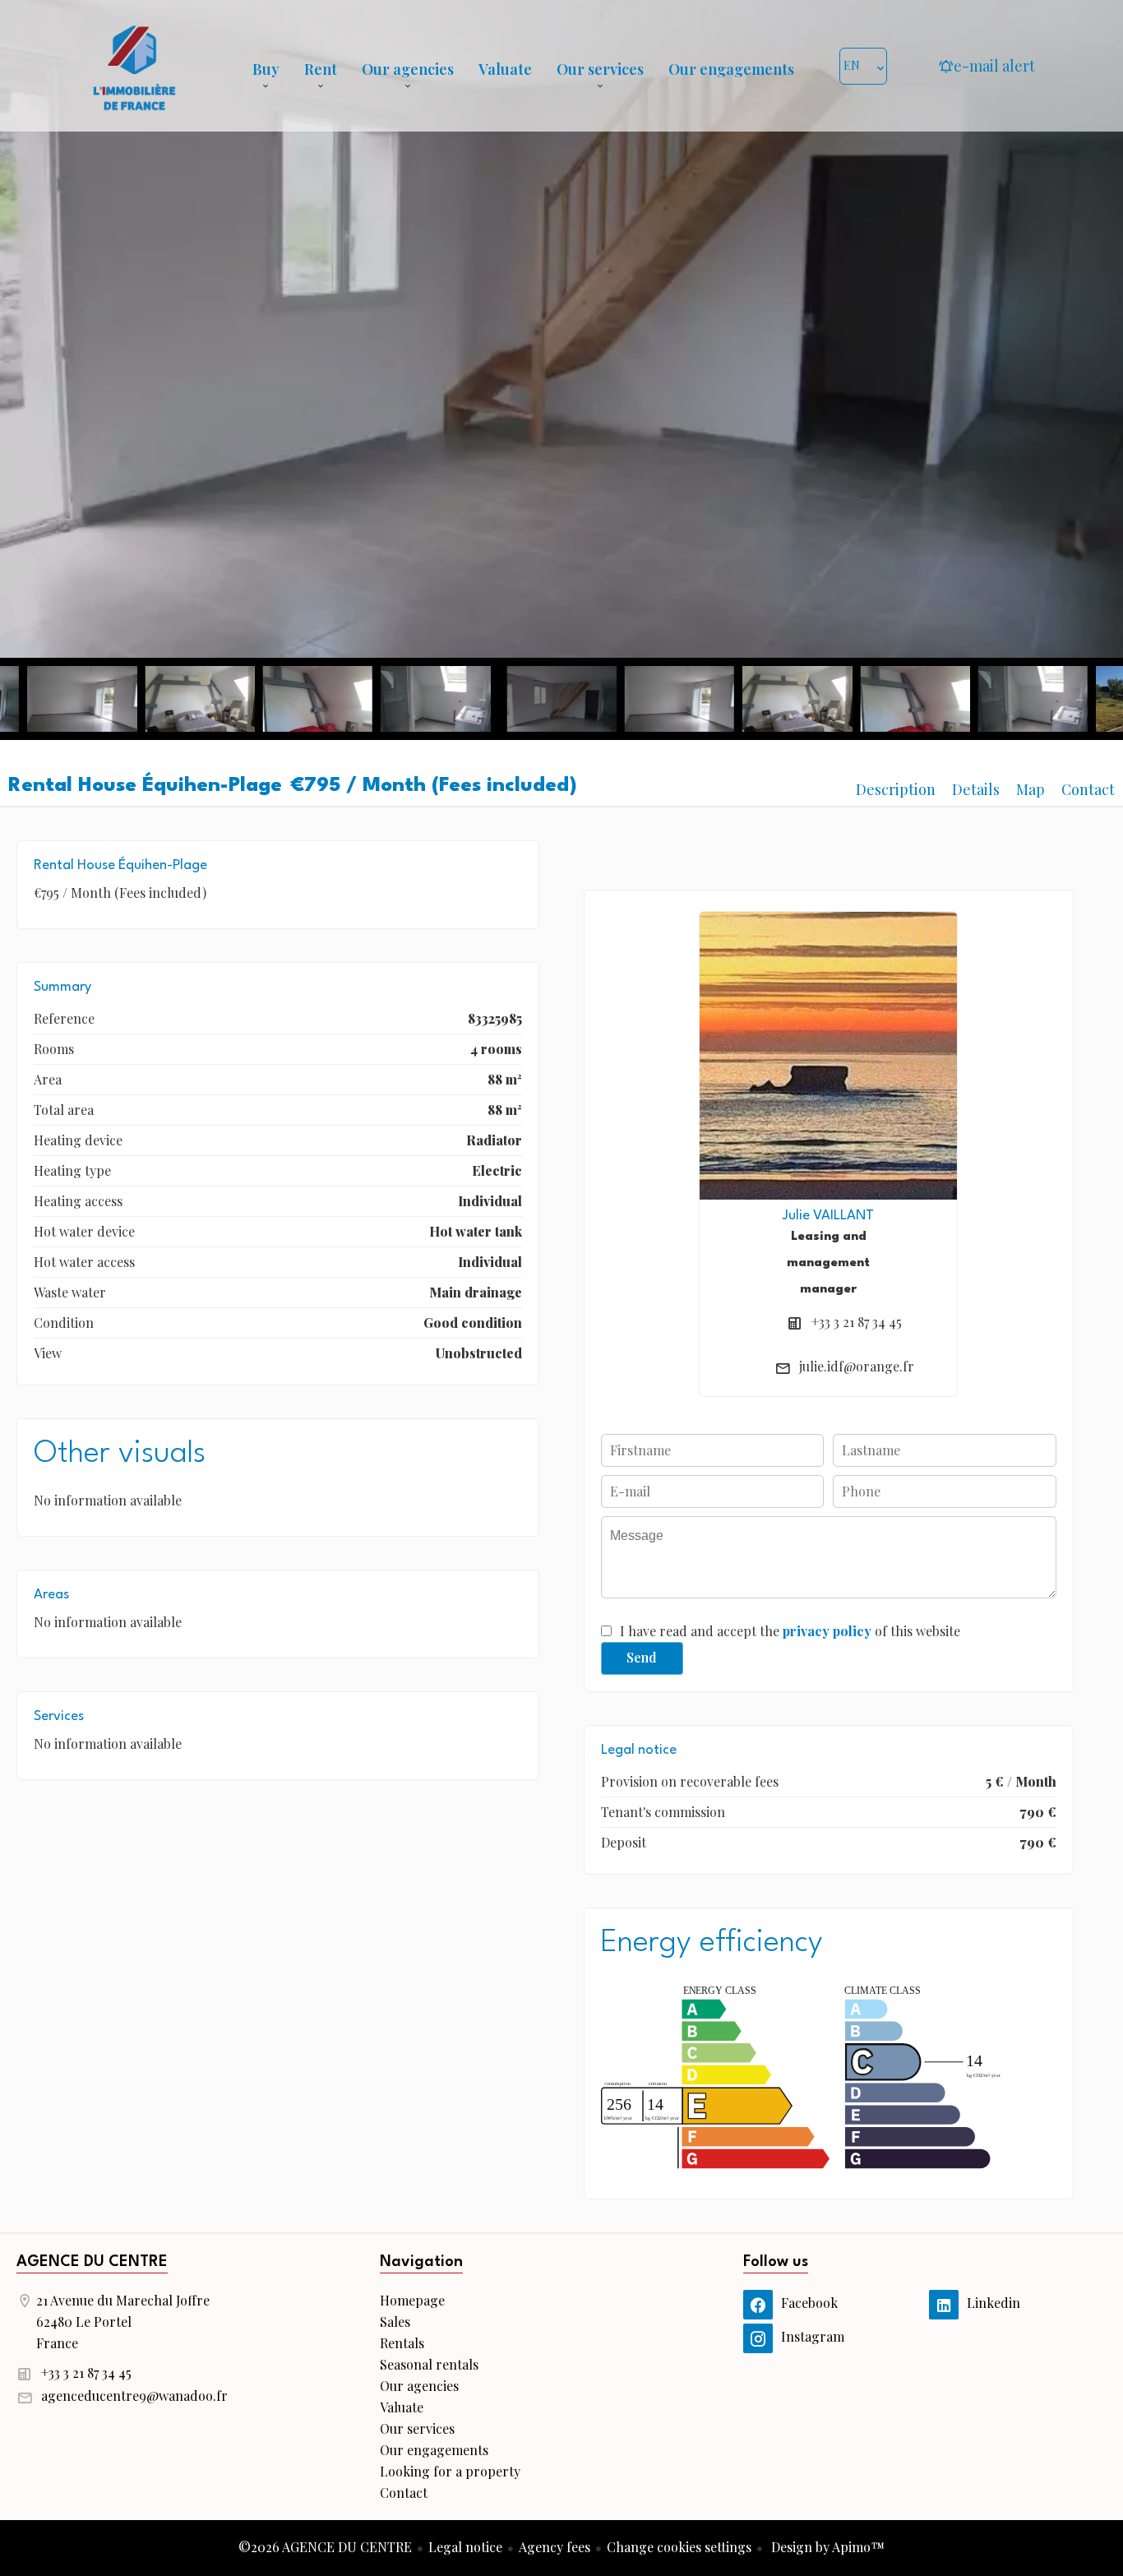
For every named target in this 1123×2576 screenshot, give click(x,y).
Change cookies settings (679, 2547)
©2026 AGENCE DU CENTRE (325, 2547)
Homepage (134, 66)
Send (642, 1657)
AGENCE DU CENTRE (92, 2262)
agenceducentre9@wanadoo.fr (134, 2396)
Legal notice (465, 2547)
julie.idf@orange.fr (857, 1366)
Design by (826, 2547)
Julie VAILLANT (828, 1216)
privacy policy (827, 1631)
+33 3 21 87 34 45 (857, 1322)
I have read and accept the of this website (790, 1631)
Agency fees (555, 2547)
